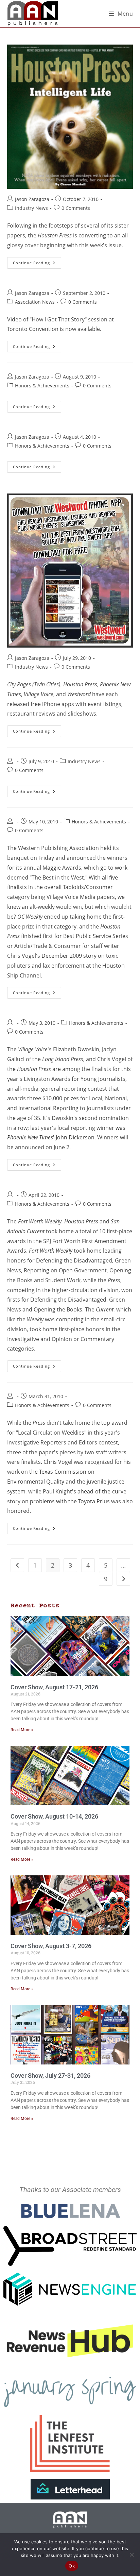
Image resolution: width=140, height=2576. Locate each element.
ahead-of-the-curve (102, 1491)
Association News (35, 302)
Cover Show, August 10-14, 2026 (54, 1816)
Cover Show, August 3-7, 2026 (51, 1946)
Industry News (31, 208)
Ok (72, 2566)
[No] (132, 2555)
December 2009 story (69, 956)
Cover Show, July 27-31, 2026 (50, 2076)
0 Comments (76, 208)
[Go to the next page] (123, 1579)
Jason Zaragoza (32, 199)
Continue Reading (37, 261)
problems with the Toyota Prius (70, 1501)
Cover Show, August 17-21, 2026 (54, 1687)
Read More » (22, 1730)
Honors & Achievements (42, 386)
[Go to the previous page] (17, 1565)
